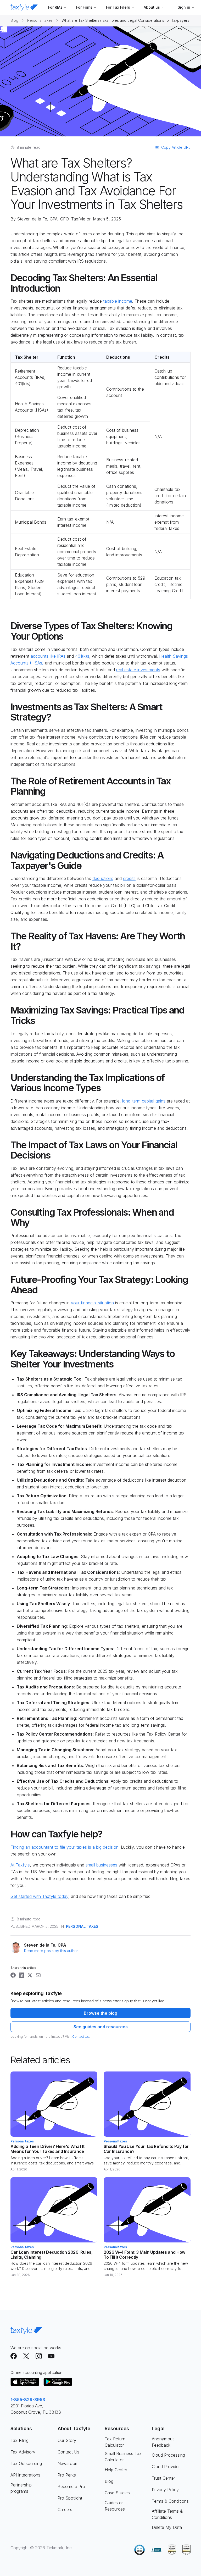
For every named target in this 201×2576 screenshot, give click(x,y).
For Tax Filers (118, 7)
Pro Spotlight (70, 2498)
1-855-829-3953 (28, 2400)
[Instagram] (39, 2356)
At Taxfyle (20, 1865)
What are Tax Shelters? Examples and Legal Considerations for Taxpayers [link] (125, 20)
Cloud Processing (168, 2455)
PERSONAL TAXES (82, 1926)
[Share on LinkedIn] (21, 1975)
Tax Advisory (23, 2452)
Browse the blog (100, 2013)
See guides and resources (101, 2027)
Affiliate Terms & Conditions (167, 2514)
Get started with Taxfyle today (39, 1896)
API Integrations (25, 2475)
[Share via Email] (38, 1975)
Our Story (67, 2440)
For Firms (84, 7)
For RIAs (55, 7)
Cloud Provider (166, 2467)
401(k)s (82, 656)
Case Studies (117, 2493)
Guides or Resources (115, 2506)
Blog (14, 20)
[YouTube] (51, 2356)
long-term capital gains (144, 1101)
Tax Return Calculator (115, 2442)
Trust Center (163, 2478)
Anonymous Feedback (163, 2442)
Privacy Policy (165, 2490)
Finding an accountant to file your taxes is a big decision (65, 1847)
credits (129, 878)
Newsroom (68, 2463)
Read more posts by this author (51, 1951)
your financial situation (92, 1303)
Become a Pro (71, 2486)
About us (152, 7)
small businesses (101, 1865)
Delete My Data (167, 2527)
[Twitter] (26, 2356)
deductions (103, 878)
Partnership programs (21, 2488)
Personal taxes (40, 20)
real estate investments (138, 670)
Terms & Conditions (170, 2501)
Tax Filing (19, 2440)
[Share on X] (30, 1975)
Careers (65, 2509)
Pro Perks (67, 2475)
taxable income (118, 301)
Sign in (184, 7)
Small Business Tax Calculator (123, 2457)
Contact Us (81, 2037)
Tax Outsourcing (26, 2463)
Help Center (116, 2470)
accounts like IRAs (48, 656)
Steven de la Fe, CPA (37, 219)
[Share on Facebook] (13, 1975)
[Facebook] (14, 2356)
